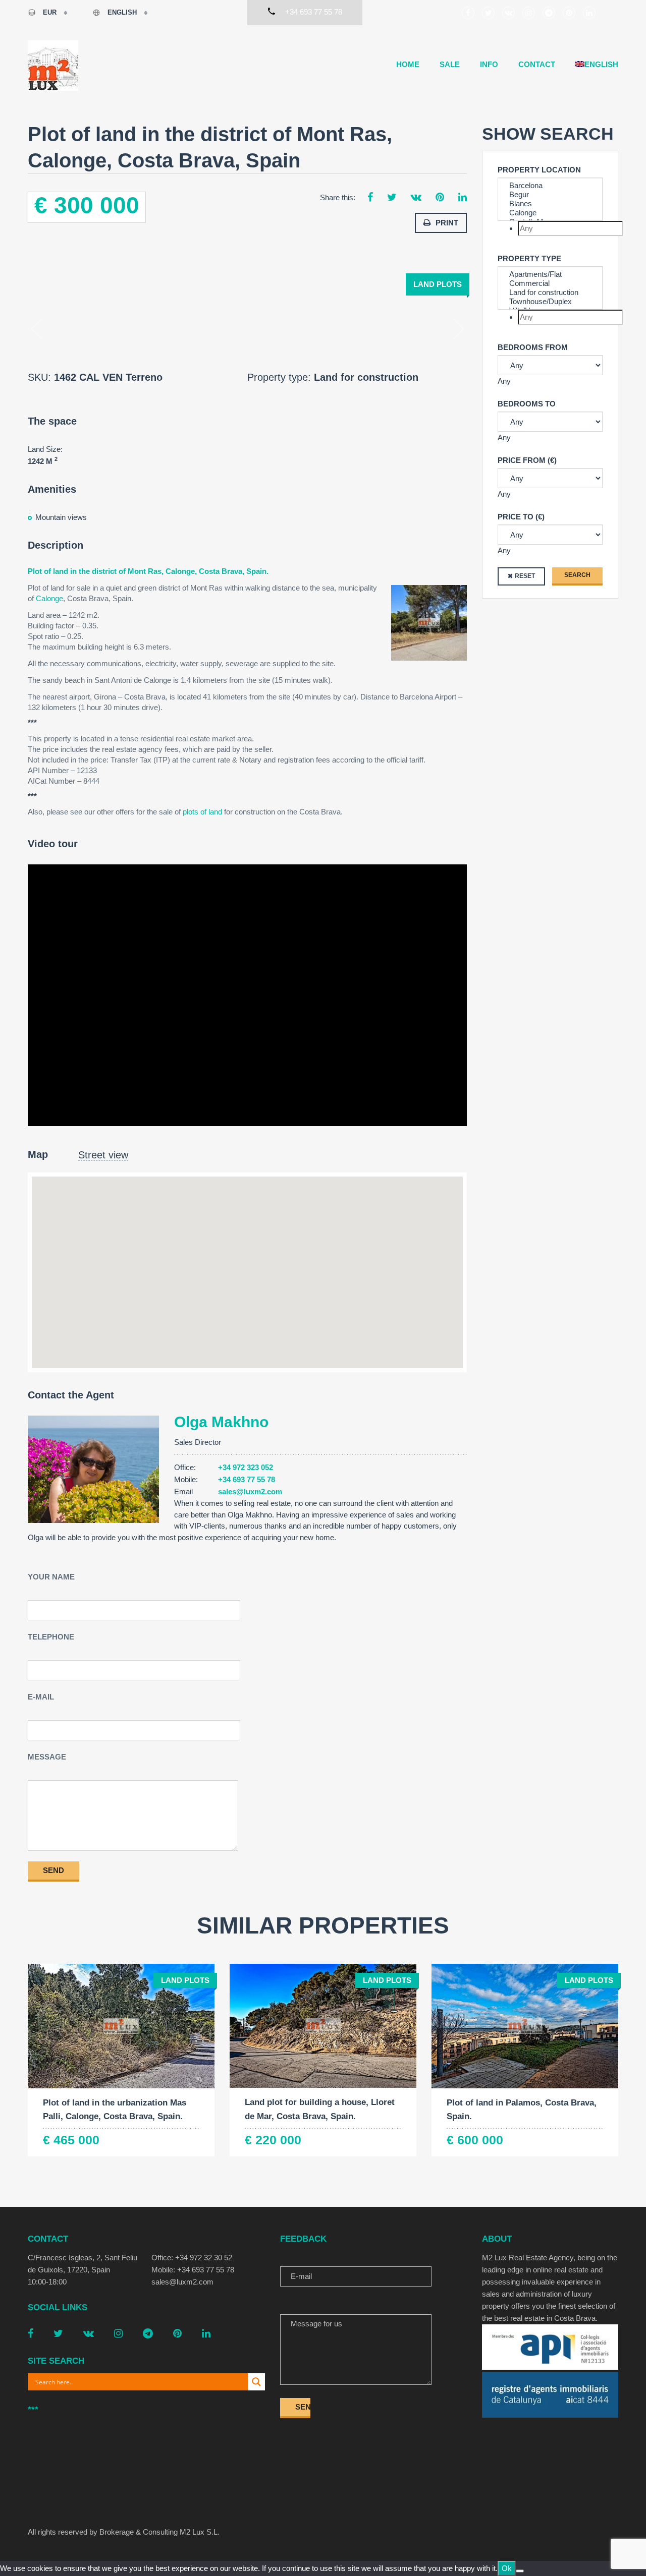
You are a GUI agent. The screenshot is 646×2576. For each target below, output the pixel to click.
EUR (50, 12)
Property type (529, 258)
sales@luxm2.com (250, 1491)
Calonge (49, 598)
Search (577, 575)
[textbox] (570, 228)
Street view (103, 1155)
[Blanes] (550, 204)
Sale (450, 64)
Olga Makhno (221, 1422)
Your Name (51, 1577)
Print (447, 223)
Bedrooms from (533, 347)
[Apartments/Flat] (550, 274)
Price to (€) (521, 517)
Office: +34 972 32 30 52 (192, 2258)
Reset (525, 576)
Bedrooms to (527, 404)
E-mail (41, 1697)
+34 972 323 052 (246, 1467)
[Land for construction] (550, 292)
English (122, 12)
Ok (507, 2568)
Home (408, 64)
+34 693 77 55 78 (247, 1479)
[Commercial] (550, 283)
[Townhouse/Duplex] (550, 302)
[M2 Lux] (53, 66)
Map (38, 1154)
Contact (537, 64)
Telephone (51, 1637)
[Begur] (550, 195)
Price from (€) (527, 460)
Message (47, 1757)
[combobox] (550, 228)
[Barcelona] (550, 186)
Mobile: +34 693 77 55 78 (193, 2270)
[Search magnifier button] (256, 2382)
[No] (520, 2571)
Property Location (539, 170)
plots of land (202, 812)
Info (489, 64)
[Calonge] (550, 213)
